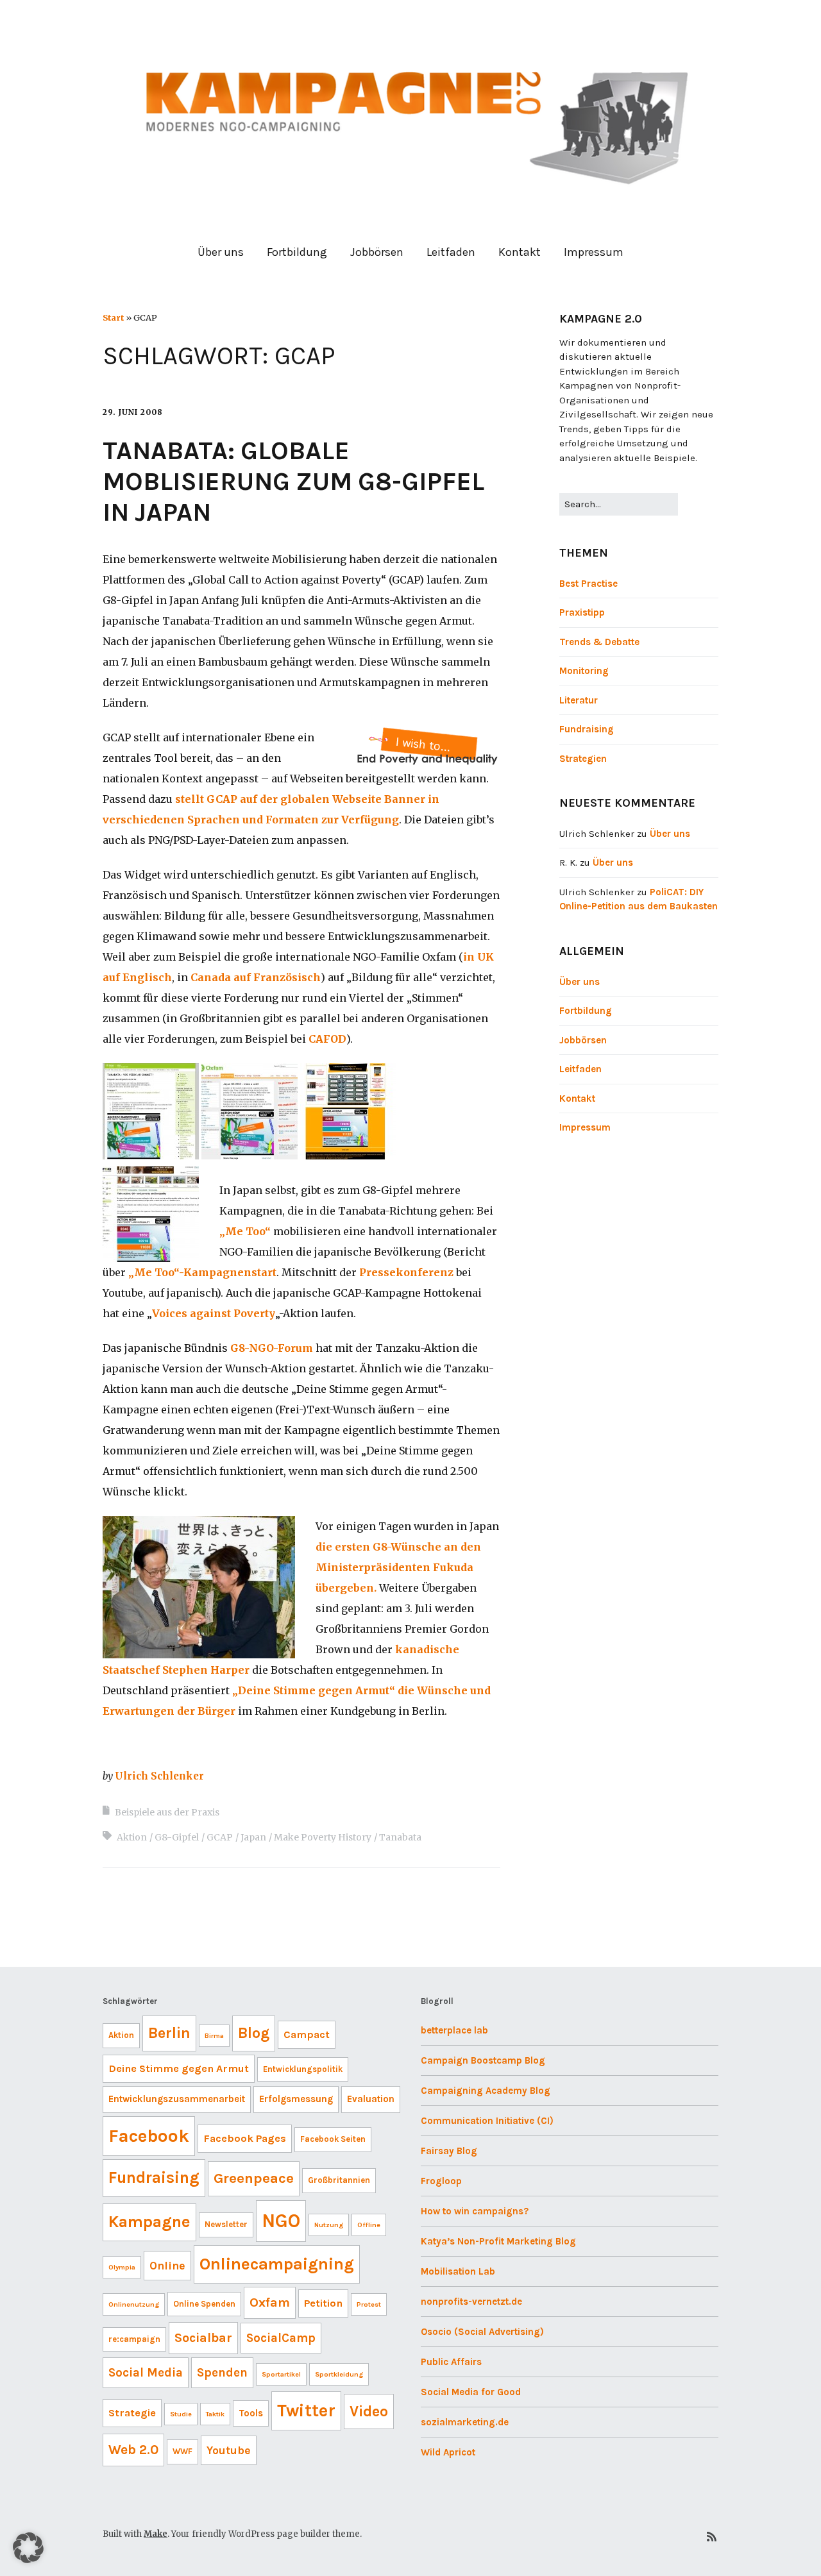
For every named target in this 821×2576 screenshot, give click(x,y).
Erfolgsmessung (296, 2099)
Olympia (122, 2267)
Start (113, 317)
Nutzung (329, 2225)
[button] (28, 2548)
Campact (307, 2034)
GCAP (220, 1837)
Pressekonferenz (406, 1272)
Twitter (306, 2411)
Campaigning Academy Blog (486, 2091)
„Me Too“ (245, 1231)
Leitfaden (451, 252)
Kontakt (520, 252)
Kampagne (149, 2222)
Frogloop (441, 2181)
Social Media (146, 2373)
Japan (253, 1837)
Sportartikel (281, 2374)
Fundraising (587, 729)
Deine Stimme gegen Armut (179, 2068)
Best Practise (588, 584)
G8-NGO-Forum (272, 1348)
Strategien (583, 759)
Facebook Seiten (333, 2139)
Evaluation (371, 2099)
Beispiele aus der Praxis (167, 1812)
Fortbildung (297, 252)
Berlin (169, 2033)
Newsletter (226, 2224)
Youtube (229, 2450)
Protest (369, 2304)
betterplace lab (454, 2030)
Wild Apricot (448, 2452)
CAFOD (327, 1039)
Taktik (215, 2414)
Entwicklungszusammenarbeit (177, 2099)
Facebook (149, 2136)
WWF (182, 2451)
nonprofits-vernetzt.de (471, 2302)
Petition (323, 2303)
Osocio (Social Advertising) (482, 2332)
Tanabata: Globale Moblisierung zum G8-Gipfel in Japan (293, 481)
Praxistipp (582, 612)
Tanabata (400, 1837)
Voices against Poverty (214, 1313)
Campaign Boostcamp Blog (483, 2060)
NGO (281, 2221)
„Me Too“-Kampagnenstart (202, 1272)
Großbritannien (339, 2180)
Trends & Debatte (599, 642)
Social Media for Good (471, 2392)
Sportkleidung (339, 2374)
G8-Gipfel (177, 1837)
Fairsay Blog (449, 2151)
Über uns (221, 252)
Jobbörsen (377, 252)
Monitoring (584, 671)
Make (156, 2534)
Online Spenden (204, 2304)
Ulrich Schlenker (159, 1776)
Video (369, 2411)
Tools (251, 2413)
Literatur (579, 700)
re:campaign (134, 2339)
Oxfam (270, 2302)
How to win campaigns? (475, 2211)
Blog (254, 2033)
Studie (181, 2414)
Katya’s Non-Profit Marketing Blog (498, 2241)
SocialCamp (281, 2338)
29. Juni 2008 (133, 412)
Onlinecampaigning (277, 2264)
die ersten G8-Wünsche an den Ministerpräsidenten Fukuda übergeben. (398, 1567)
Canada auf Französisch (256, 977)
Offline (369, 2225)
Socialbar (203, 2338)
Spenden (222, 2373)
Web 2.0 (133, 2450)
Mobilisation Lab (458, 2271)
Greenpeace (254, 2178)
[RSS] (712, 2537)
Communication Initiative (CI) (487, 2121)
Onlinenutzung (134, 2304)
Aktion (132, 1837)
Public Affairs (451, 2362)
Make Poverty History (323, 1837)
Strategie (132, 2413)
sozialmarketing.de (465, 2422)
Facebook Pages (245, 2138)
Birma (214, 2036)
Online (167, 2266)
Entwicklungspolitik (303, 2069)
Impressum (594, 252)
